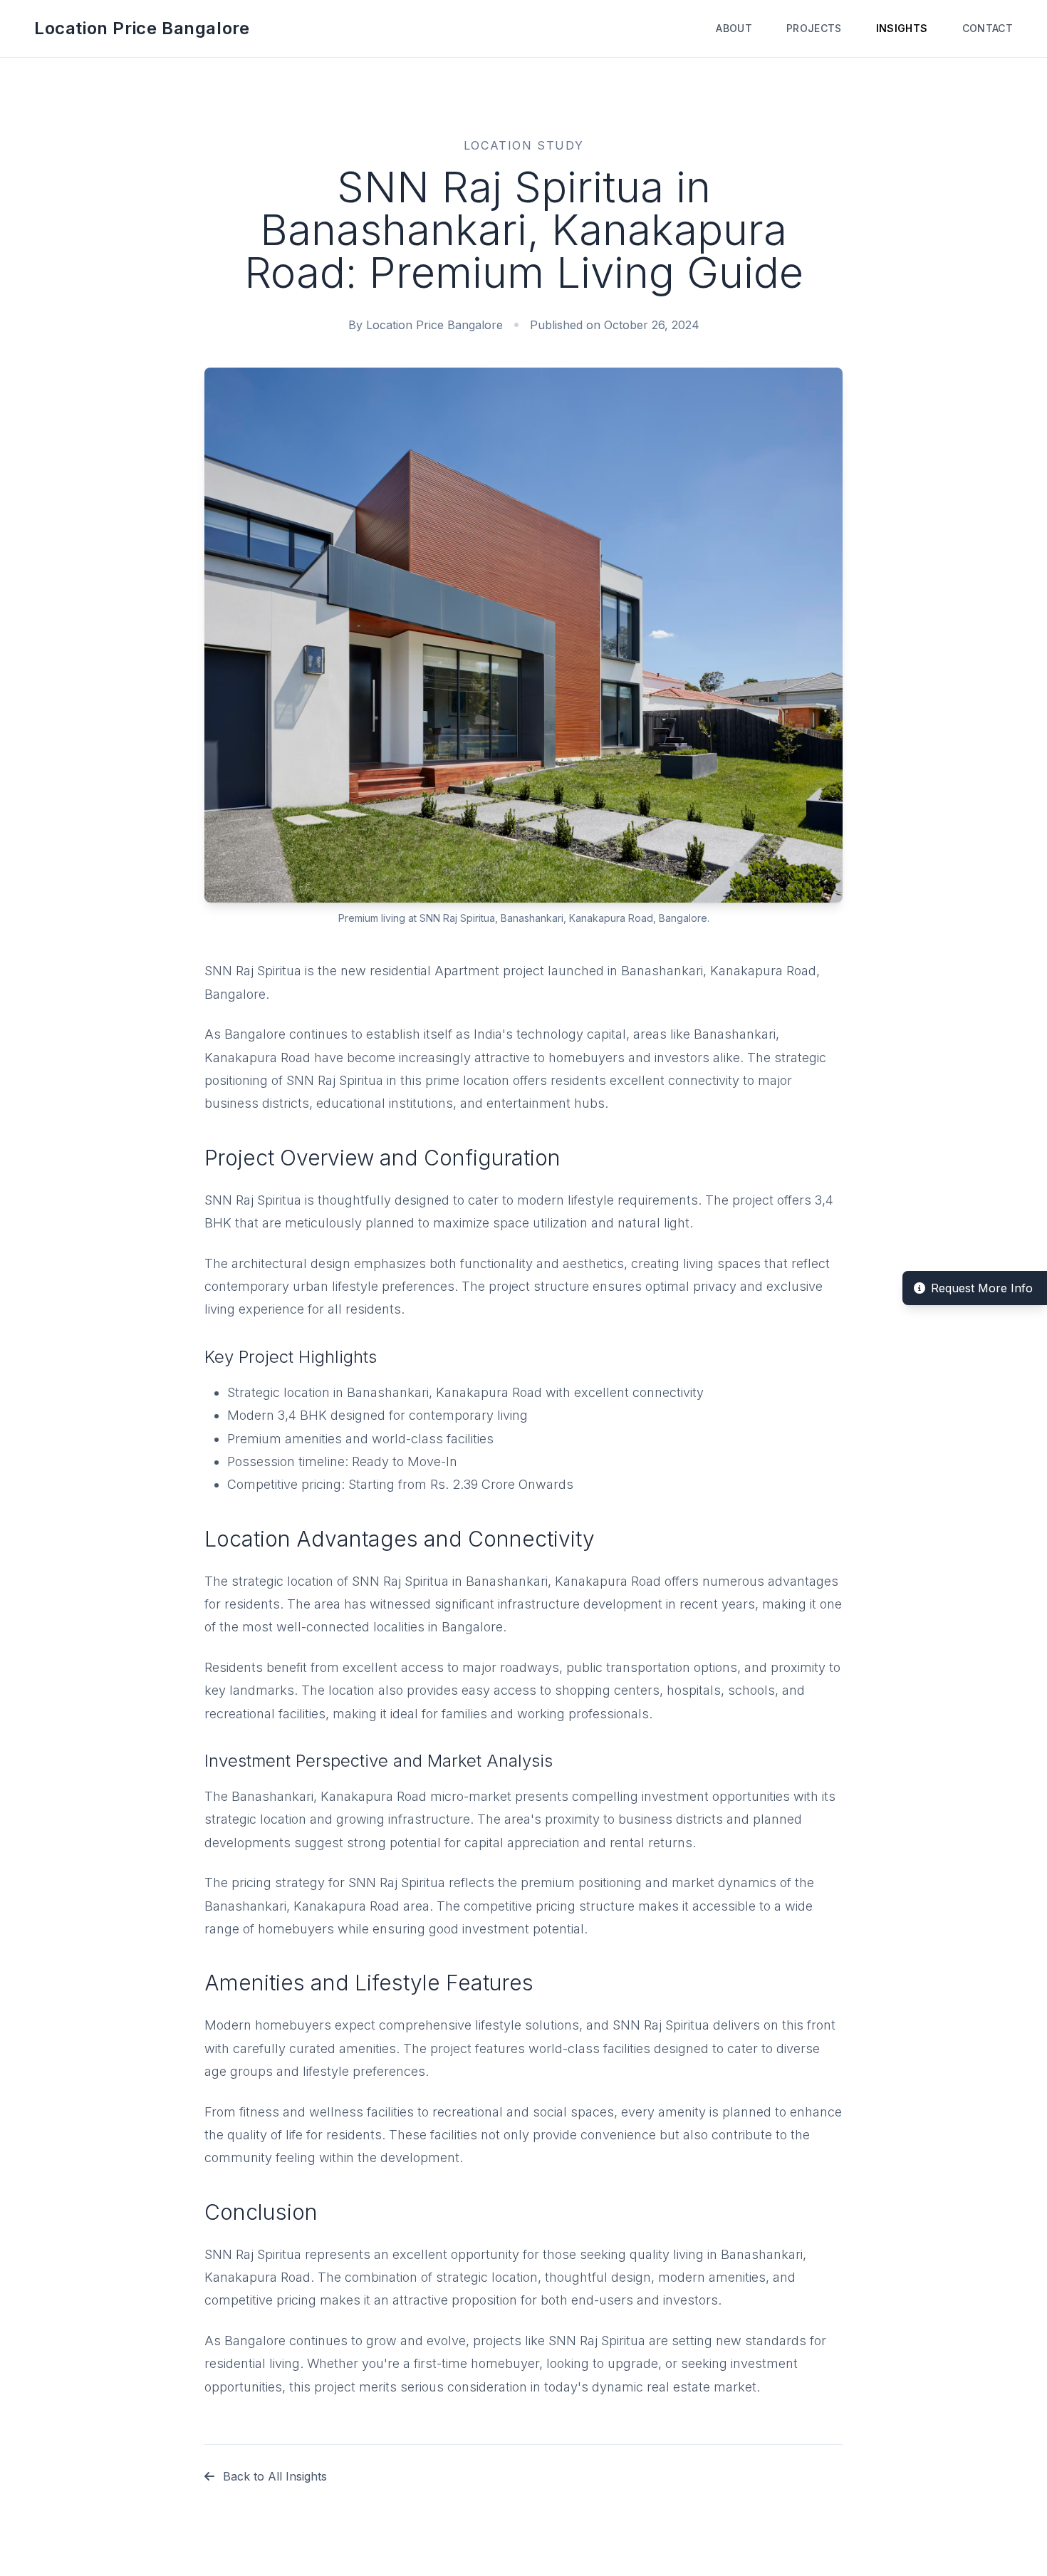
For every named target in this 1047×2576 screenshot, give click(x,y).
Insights (902, 28)
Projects (814, 28)
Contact (988, 28)
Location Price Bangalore (142, 28)
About (734, 28)
